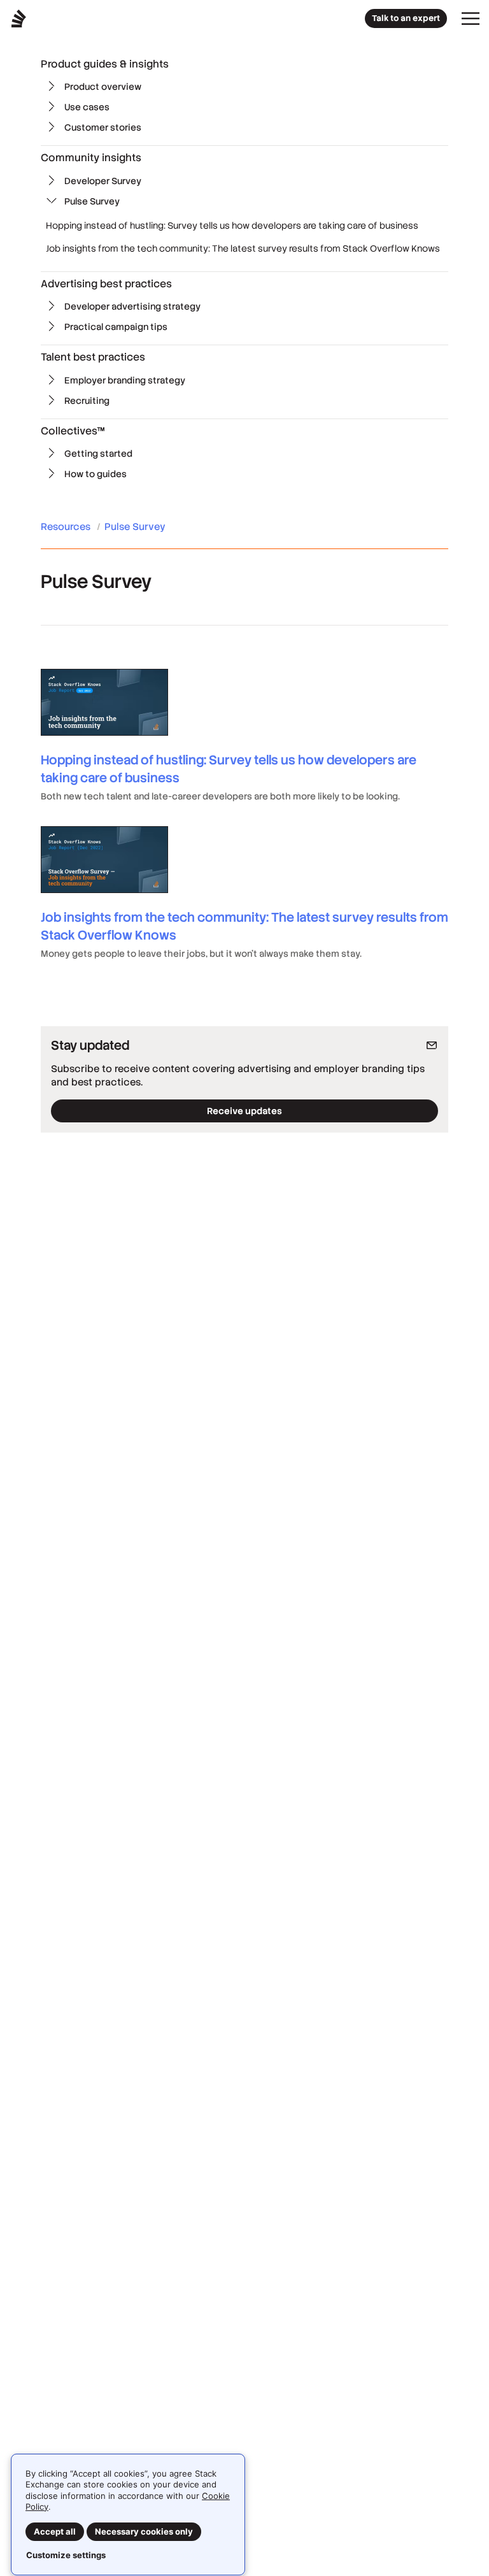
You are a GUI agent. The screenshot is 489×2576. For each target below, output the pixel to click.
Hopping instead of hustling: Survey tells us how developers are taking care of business (232, 225)
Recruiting (87, 401)
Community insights (91, 158)
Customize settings (66, 2555)
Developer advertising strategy (132, 306)
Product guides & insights (105, 64)
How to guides (96, 474)
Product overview (103, 87)
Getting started (98, 454)
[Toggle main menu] (471, 18)
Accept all (55, 2531)
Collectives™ (73, 431)
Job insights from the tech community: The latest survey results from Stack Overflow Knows (243, 248)
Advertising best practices (106, 284)
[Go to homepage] (19, 18)
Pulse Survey (92, 201)
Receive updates (244, 1111)
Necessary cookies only (144, 2531)
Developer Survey (103, 181)
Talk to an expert (406, 18)
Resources (67, 526)
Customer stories (103, 127)
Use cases (87, 107)
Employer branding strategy (125, 380)
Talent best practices (93, 357)
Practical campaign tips (116, 327)
